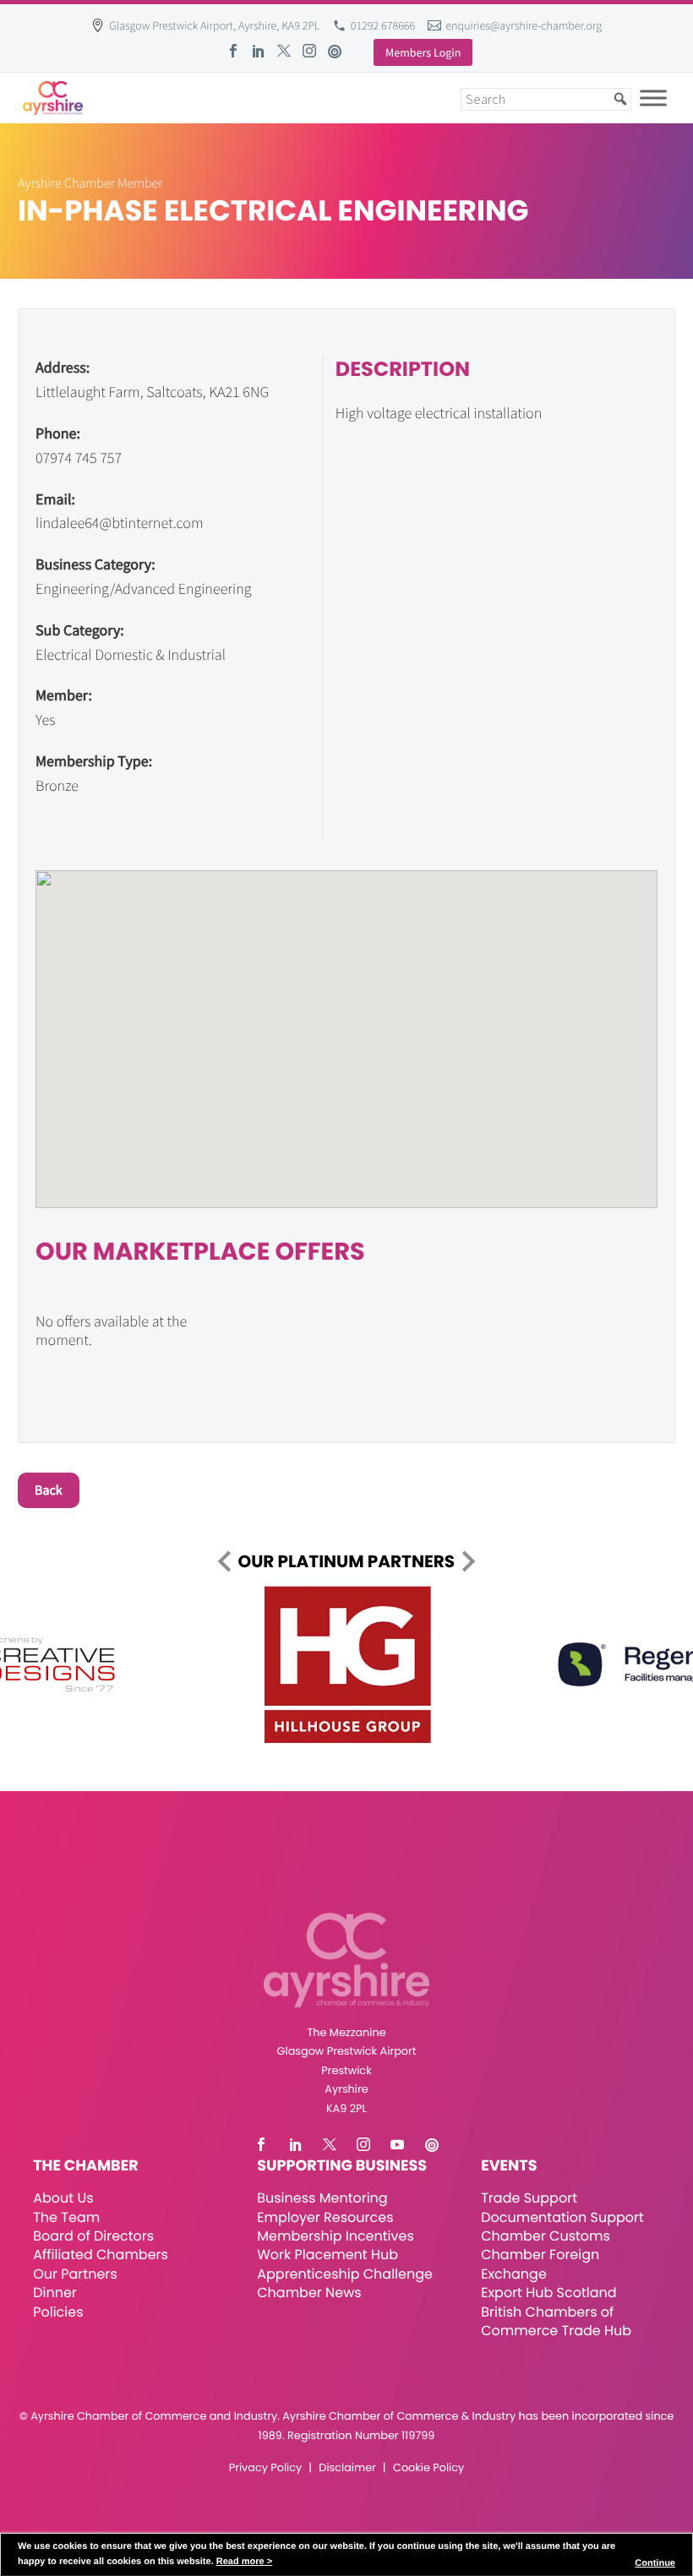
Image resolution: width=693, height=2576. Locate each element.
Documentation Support (562, 2217)
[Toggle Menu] (653, 98)
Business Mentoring (322, 2198)
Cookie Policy (428, 2468)
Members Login (423, 52)
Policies (58, 2312)
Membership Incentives (336, 2236)
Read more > (244, 2562)
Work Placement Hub (327, 2255)
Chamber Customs (546, 2236)
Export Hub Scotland (548, 2293)
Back (49, 1490)
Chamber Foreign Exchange (540, 2264)
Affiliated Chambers (101, 2255)
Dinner (55, 2293)
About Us (63, 2198)
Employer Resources (325, 2217)
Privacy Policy (265, 2468)
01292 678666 (383, 25)
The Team (66, 2217)
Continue (655, 2563)
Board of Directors (93, 2236)
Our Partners (75, 2274)
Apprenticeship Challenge (345, 2274)
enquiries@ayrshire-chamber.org (524, 25)
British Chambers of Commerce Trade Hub (556, 2321)
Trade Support (529, 2198)
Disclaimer (347, 2468)
